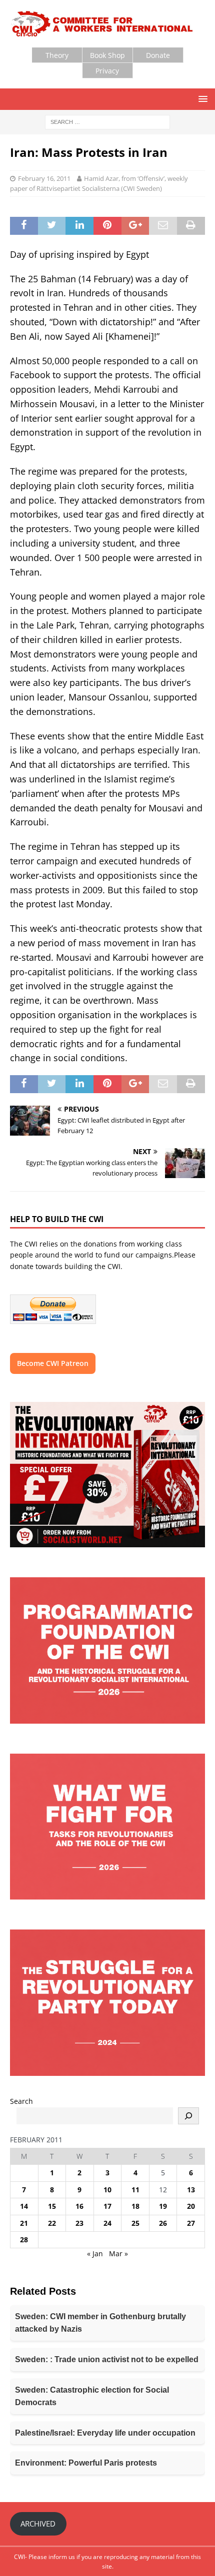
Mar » (118, 2254)
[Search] (188, 2116)
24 (107, 2223)
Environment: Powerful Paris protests (86, 2463)
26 (163, 2223)
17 (107, 2206)
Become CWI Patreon (53, 1363)
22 (52, 2223)
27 (191, 2223)
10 (107, 2190)
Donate (158, 55)
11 (135, 2190)
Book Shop (107, 55)
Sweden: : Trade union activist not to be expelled (107, 2359)
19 (163, 2206)
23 (79, 2223)
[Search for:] (107, 122)
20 (191, 2206)
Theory (57, 55)
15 (52, 2206)
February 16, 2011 (44, 178)
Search (21, 2101)
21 (24, 2223)
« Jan (95, 2254)
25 (135, 2223)
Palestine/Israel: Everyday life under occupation (105, 2433)
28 (24, 2240)
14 (24, 2206)
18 (135, 2206)
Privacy (107, 71)
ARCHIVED (38, 2524)
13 (191, 2190)
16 (79, 2206)
